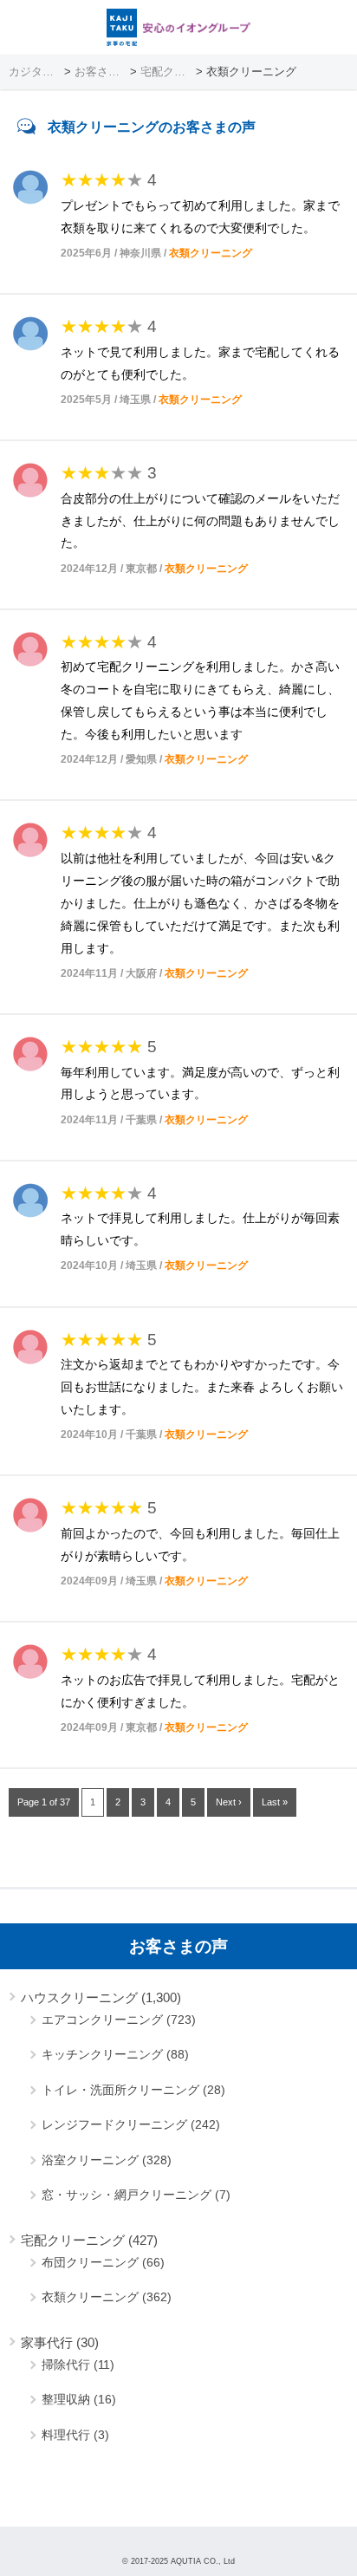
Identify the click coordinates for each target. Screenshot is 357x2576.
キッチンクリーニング (102, 2054)
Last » (275, 1802)
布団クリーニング (90, 2262)
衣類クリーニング (211, 253)
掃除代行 (66, 2365)
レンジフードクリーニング (114, 2124)
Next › (229, 1802)
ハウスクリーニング (79, 1997)
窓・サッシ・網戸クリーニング (127, 2195)
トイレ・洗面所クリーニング (120, 2090)
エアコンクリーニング (102, 2020)
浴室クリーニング (90, 2160)
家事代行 (47, 2342)
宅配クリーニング (73, 2240)
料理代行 (66, 2435)
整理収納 (66, 2399)
